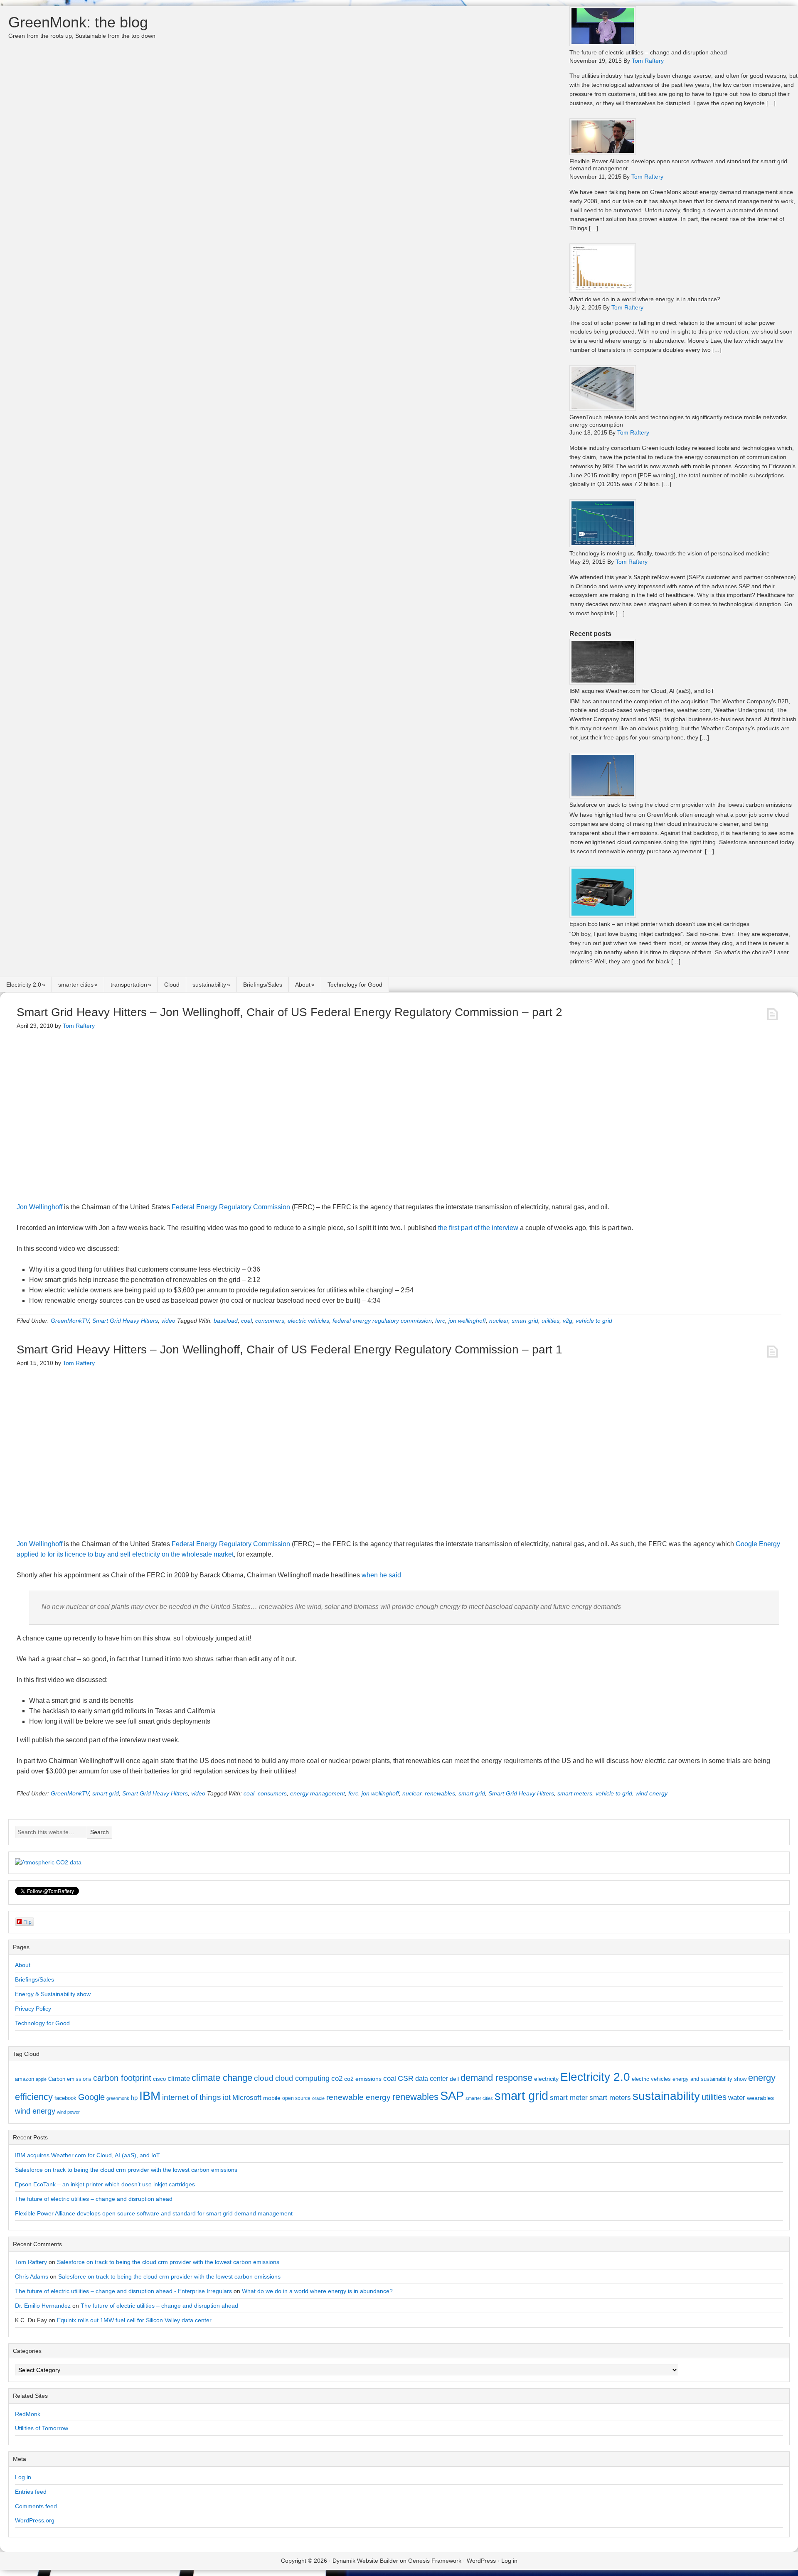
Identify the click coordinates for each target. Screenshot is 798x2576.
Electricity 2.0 (24, 985)
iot (227, 2097)
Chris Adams (32, 2276)
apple (41, 2079)
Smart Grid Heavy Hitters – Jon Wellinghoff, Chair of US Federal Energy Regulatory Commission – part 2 (289, 1012)
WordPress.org (35, 2520)
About (303, 985)
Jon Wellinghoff (39, 1207)
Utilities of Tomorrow (42, 2428)
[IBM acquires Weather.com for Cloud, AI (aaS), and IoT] (603, 682)
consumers (270, 1321)
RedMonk (28, 2414)
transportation (129, 985)
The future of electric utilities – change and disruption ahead (648, 52)
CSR (406, 2078)
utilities (550, 1321)
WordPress (481, 2561)
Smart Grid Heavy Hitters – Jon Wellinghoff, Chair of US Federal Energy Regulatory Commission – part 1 (289, 1349)
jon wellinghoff (467, 1321)
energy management (318, 1793)
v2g (568, 1321)
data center (432, 2078)
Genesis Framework (435, 2561)
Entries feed (31, 2492)
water (737, 2097)
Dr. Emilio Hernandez (43, 2306)
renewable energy (358, 2097)
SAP (452, 2096)
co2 (337, 2079)
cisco (159, 2079)
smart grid (525, 1321)
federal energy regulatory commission (382, 1321)
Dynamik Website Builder (365, 2561)
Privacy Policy (33, 2009)
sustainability (209, 985)
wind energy (651, 1793)
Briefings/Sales (263, 985)
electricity (546, 2079)
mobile (272, 2098)
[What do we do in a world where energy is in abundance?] (603, 291)
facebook (65, 2098)
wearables (760, 2098)
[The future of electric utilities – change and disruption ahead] (603, 44)
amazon (25, 2079)
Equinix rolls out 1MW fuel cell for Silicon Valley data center (134, 2320)
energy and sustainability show (709, 2079)
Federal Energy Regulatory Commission (231, 1207)
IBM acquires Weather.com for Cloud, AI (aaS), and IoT (642, 691)
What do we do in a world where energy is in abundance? (645, 299)
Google (91, 2097)
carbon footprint (122, 2078)
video (168, 1321)
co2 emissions (363, 2079)
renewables (440, 1793)
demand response (496, 2078)
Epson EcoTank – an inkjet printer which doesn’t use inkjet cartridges (659, 924)
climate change (222, 2078)
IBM (150, 2096)
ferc (440, 1321)
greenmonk (118, 2098)
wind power (68, 2112)
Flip (27, 1922)
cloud (264, 2078)
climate (179, 2078)
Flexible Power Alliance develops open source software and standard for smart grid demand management (154, 2213)
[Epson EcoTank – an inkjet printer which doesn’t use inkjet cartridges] (603, 915)
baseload (226, 1321)
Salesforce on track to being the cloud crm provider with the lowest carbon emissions (681, 805)
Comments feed (36, 2506)
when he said (381, 1575)
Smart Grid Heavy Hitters (125, 1321)
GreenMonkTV (70, 1321)
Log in (23, 2477)
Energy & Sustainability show (53, 1994)
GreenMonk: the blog (78, 22)
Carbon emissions (70, 2079)
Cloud (172, 985)
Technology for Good (355, 985)
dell (454, 2079)
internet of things (192, 2097)
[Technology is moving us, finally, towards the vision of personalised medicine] (603, 545)
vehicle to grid (594, 1321)
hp (134, 2098)
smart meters (575, 1793)
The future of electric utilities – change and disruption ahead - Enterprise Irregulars (123, 2291)
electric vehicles (308, 1321)
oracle (318, 2098)
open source (296, 2098)
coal (246, 1321)
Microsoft (247, 2098)
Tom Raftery (31, 2262)
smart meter (569, 2097)
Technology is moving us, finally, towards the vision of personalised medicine (670, 553)
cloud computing (302, 2078)
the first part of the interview (478, 1228)
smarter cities (76, 985)
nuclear (499, 1321)
